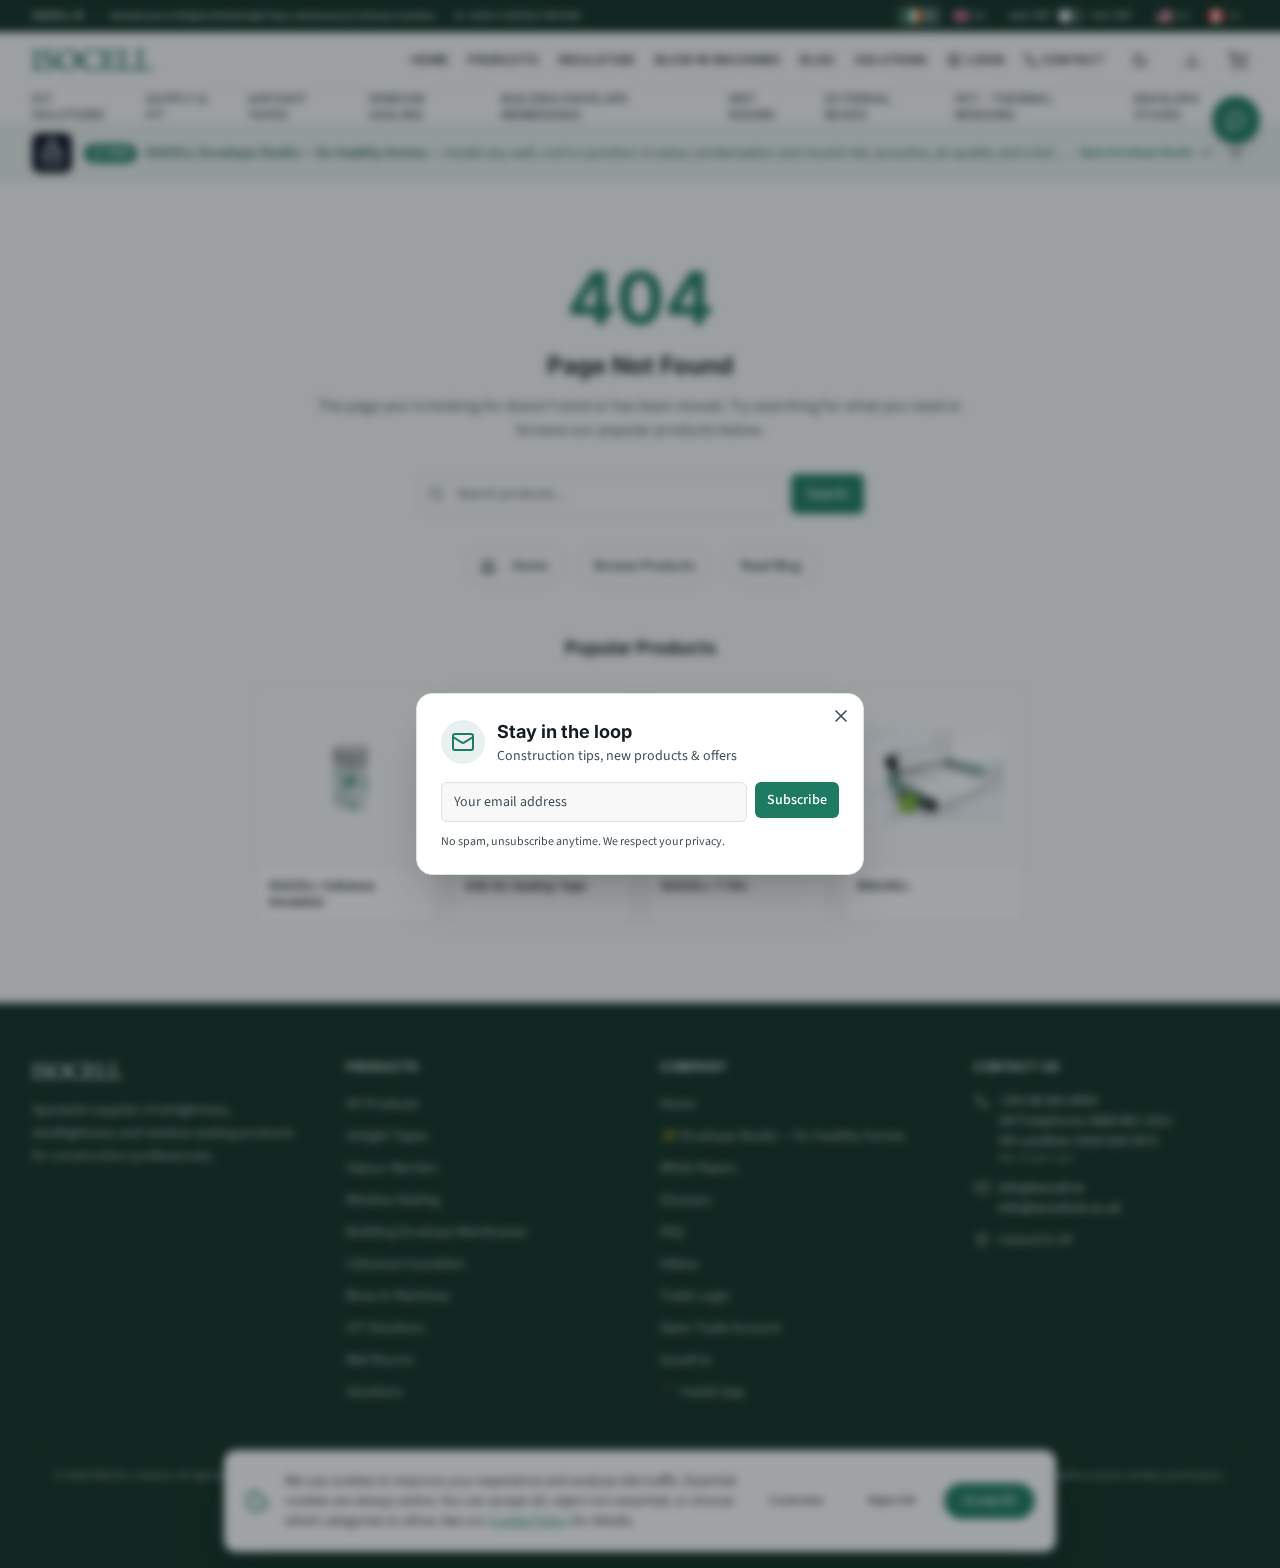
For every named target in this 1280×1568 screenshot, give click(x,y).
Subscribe (797, 800)
